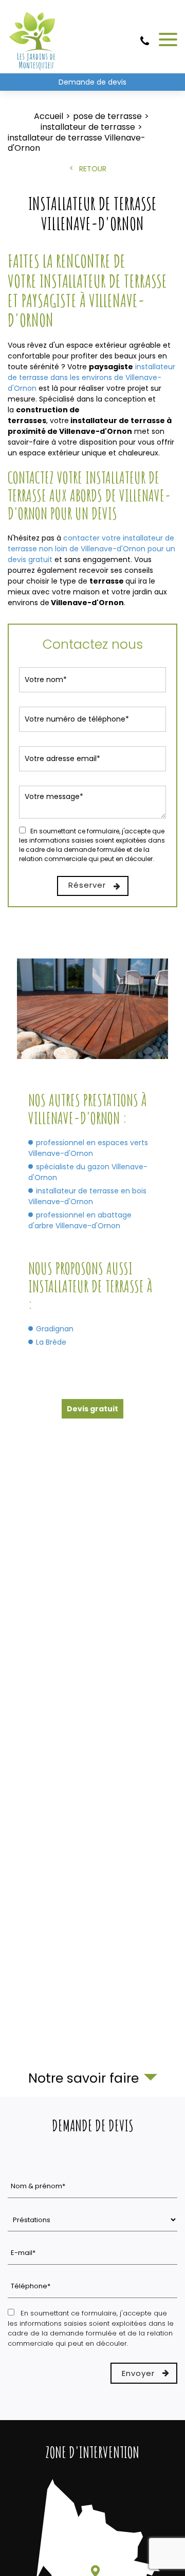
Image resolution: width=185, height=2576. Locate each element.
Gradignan (55, 1329)
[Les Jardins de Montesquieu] (33, 39)
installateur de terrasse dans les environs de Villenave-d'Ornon (91, 377)
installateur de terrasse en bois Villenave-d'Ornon (87, 1196)
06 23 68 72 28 (145, 45)
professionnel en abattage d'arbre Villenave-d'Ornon (80, 1220)
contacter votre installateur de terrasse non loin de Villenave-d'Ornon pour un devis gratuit (91, 549)
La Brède (51, 1342)
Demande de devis (92, 82)
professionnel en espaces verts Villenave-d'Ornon (88, 1148)
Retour (93, 169)
